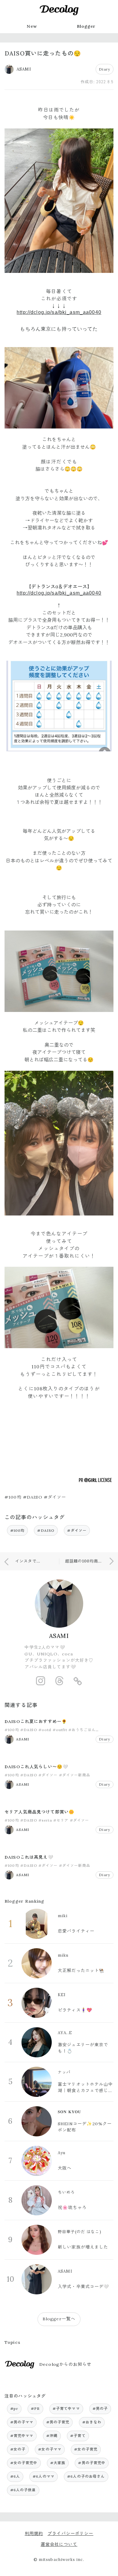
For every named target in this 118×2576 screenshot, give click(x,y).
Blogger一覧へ (59, 2319)
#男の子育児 (58, 2422)
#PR (35, 2408)
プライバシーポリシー (70, 2533)
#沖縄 (52, 2436)
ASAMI (59, 1636)
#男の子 (100, 2408)
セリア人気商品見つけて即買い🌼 (39, 1812)
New (32, 26)
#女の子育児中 (24, 2463)
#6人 (15, 2476)
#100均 (18, 1530)
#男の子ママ (22, 2422)
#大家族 (58, 2463)
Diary (105, 69)
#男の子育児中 (92, 2463)
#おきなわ (92, 2422)
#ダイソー (77, 1530)
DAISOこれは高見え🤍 (29, 1857)
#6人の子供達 (23, 2490)
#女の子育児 (86, 2449)
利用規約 (34, 2533)
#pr (14, 2408)
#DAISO (46, 1530)
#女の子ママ (50, 2449)
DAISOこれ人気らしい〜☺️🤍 (36, 1767)
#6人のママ (44, 2476)
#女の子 (18, 2449)
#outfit (60, 1730)
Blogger (86, 26)
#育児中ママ (22, 2436)
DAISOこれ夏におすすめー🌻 (36, 1721)
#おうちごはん (82, 1730)
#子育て (78, 2436)
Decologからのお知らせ (65, 2364)
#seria (45, 1820)
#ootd (45, 1730)
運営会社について (59, 2544)
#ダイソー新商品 (75, 1775)
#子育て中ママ (66, 2408)
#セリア (61, 1820)
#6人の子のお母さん (86, 2476)
